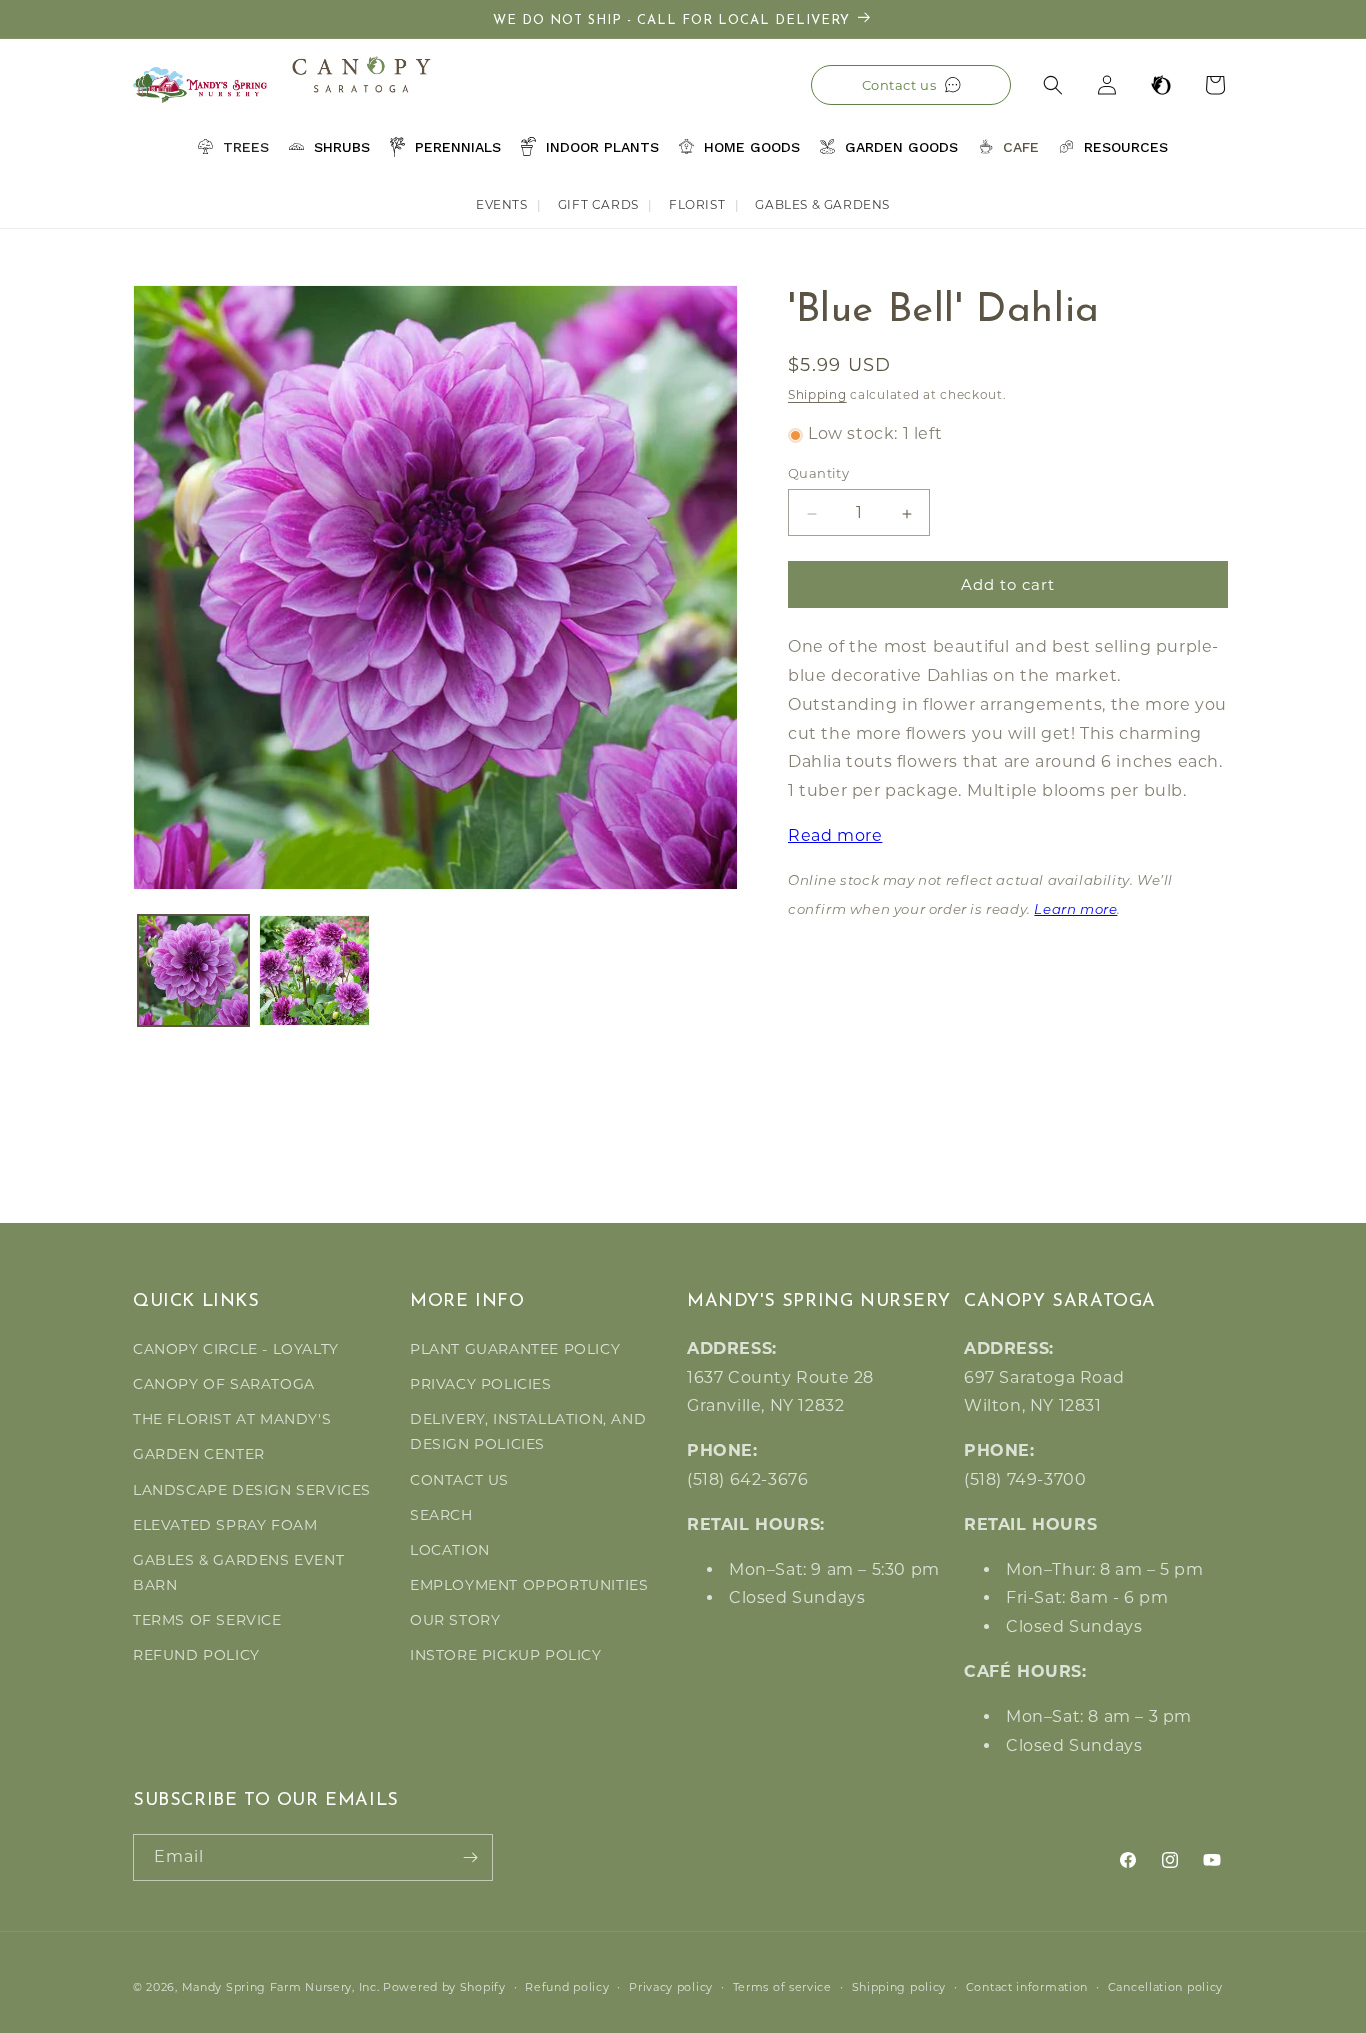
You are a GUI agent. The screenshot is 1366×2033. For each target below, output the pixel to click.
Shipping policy (899, 1987)
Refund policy (567, 1987)
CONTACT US (459, 1480)
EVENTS (502, 204)
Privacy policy (671, 1987)
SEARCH (441, 1515)
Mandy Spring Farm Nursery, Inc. (281, 1987)
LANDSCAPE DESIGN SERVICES (252, 1490)
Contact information (1027, 1987)
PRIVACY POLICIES (481, 1384)
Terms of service (782, 1987)
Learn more (1075, 910)
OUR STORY (455, 1620)
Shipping (817, 394)
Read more (835, 836)
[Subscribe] (470, 1857)
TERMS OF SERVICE (207, 1620)
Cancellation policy (1165, 1987)
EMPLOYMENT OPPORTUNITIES (529, 1585)
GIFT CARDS (598, 204)
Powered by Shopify (444, 1987)
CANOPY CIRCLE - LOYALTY (236, 1349)
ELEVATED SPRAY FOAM (225, 1525)
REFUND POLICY (196, 1655)
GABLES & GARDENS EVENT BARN (238, 1572)
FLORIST (697, 204)
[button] (1053, 85)
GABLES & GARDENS (822, 204)
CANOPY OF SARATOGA (224, 1384)
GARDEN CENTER (199, 1454)
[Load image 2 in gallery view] (314, 970)
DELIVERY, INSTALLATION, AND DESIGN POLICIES (528, 1431)
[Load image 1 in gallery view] (193, 970)
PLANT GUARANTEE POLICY (515, 1349)
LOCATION (450, 1550)
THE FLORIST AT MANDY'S (232, 1419)
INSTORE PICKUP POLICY (506, 1655)
